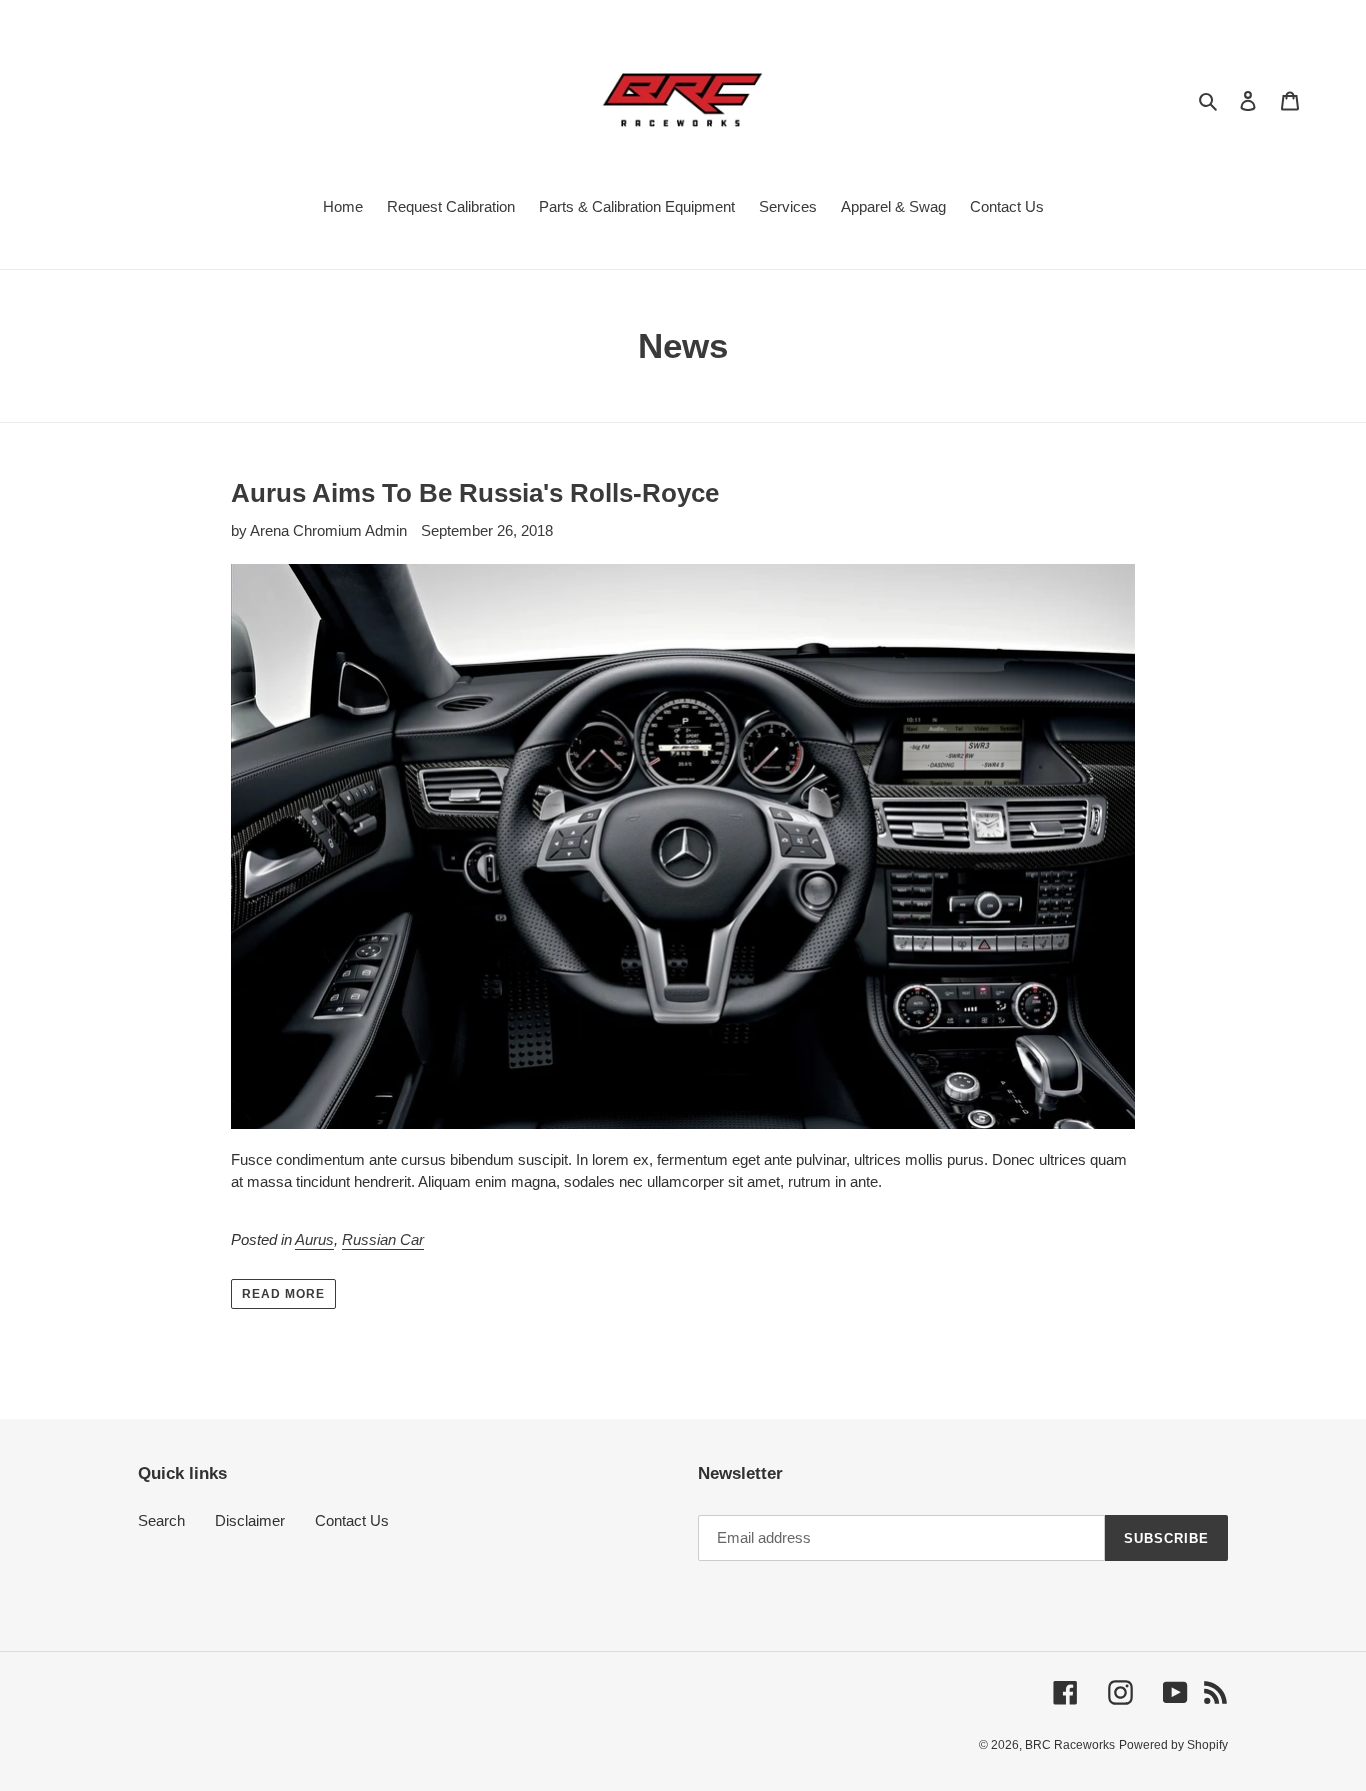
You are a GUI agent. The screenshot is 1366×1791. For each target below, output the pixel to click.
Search (161, 1520)
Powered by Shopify (1173, 1745)
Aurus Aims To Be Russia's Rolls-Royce (475, 493)
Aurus (314, 1239)
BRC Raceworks (1070, 1745)
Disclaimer (250, 1520)
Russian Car (383, 1239)
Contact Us (352, 1520)
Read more (283, 1294)
